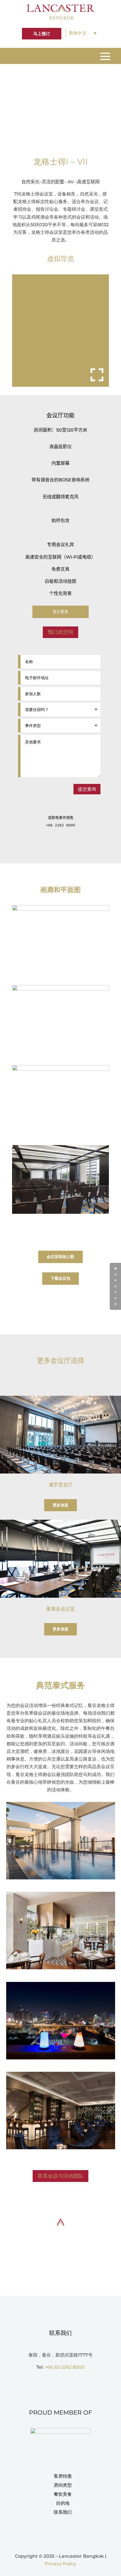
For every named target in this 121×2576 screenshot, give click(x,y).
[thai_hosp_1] (61, 1878)
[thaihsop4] (61, 2148)
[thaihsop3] (61, 2058)
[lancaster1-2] (60, 1069)
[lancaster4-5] (60, 1212)
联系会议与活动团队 (60, 2176)
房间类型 (63, 2485)
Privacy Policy (60, 2564)
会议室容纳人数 (60, 1257)
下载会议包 (60, 1278)
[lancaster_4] (60, 989)
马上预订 (42, 34)
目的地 (63, 2503)
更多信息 (60, 1505)
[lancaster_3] (60, 909)
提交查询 (87, 789)
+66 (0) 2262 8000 (65, 2367)
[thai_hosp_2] (61, 1968)
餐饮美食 (63, 2494)
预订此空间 (60, 632)
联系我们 (63, 2512)
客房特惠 (63, 2476)
